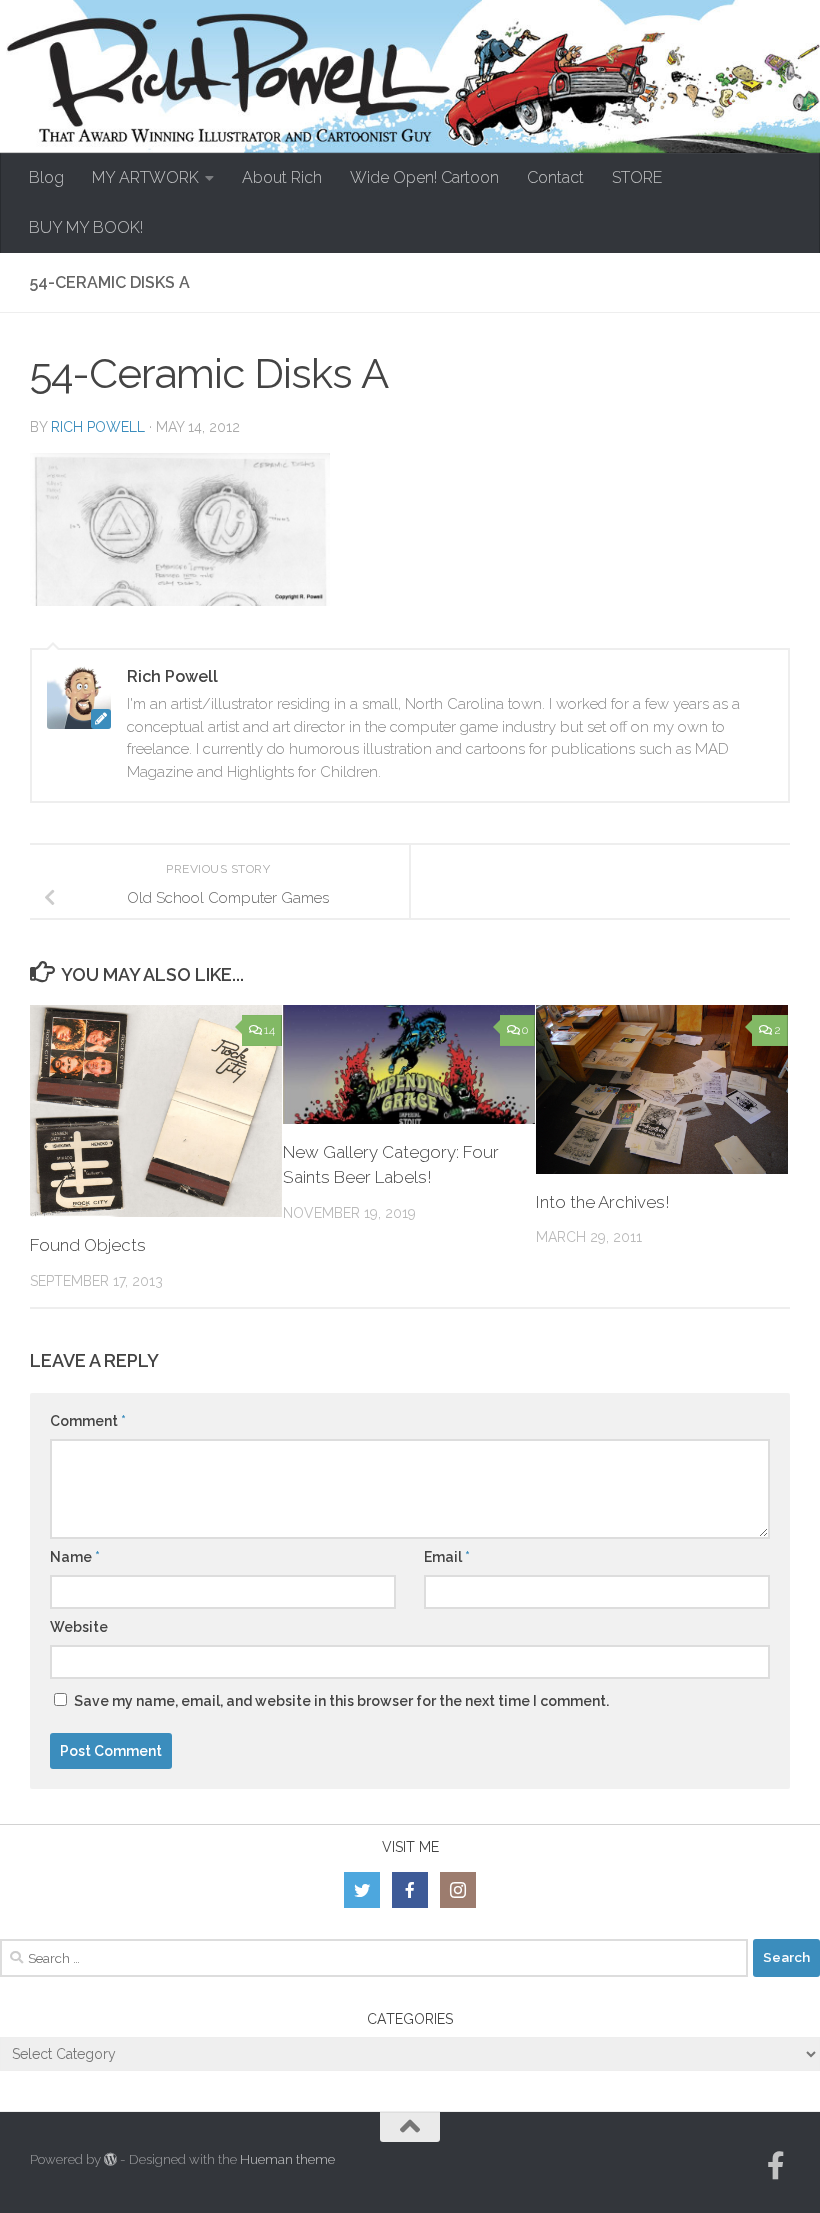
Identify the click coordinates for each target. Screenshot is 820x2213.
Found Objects (88, 1245)
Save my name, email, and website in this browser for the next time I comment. (341, 1701)
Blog (46, 177)
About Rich (282, 177)
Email (447, 1557)
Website (79, 1627)
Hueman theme (287, 2159)
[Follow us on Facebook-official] (776, 2166)
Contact (555, 177)
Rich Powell (98, 427)
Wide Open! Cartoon (424, 177)
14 (269, 1030)
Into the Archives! (603, 1202)
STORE (637, 177)
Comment (88, 1421)
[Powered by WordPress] (110, 2159)
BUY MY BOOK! (86, 227)
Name (75, 1557)
